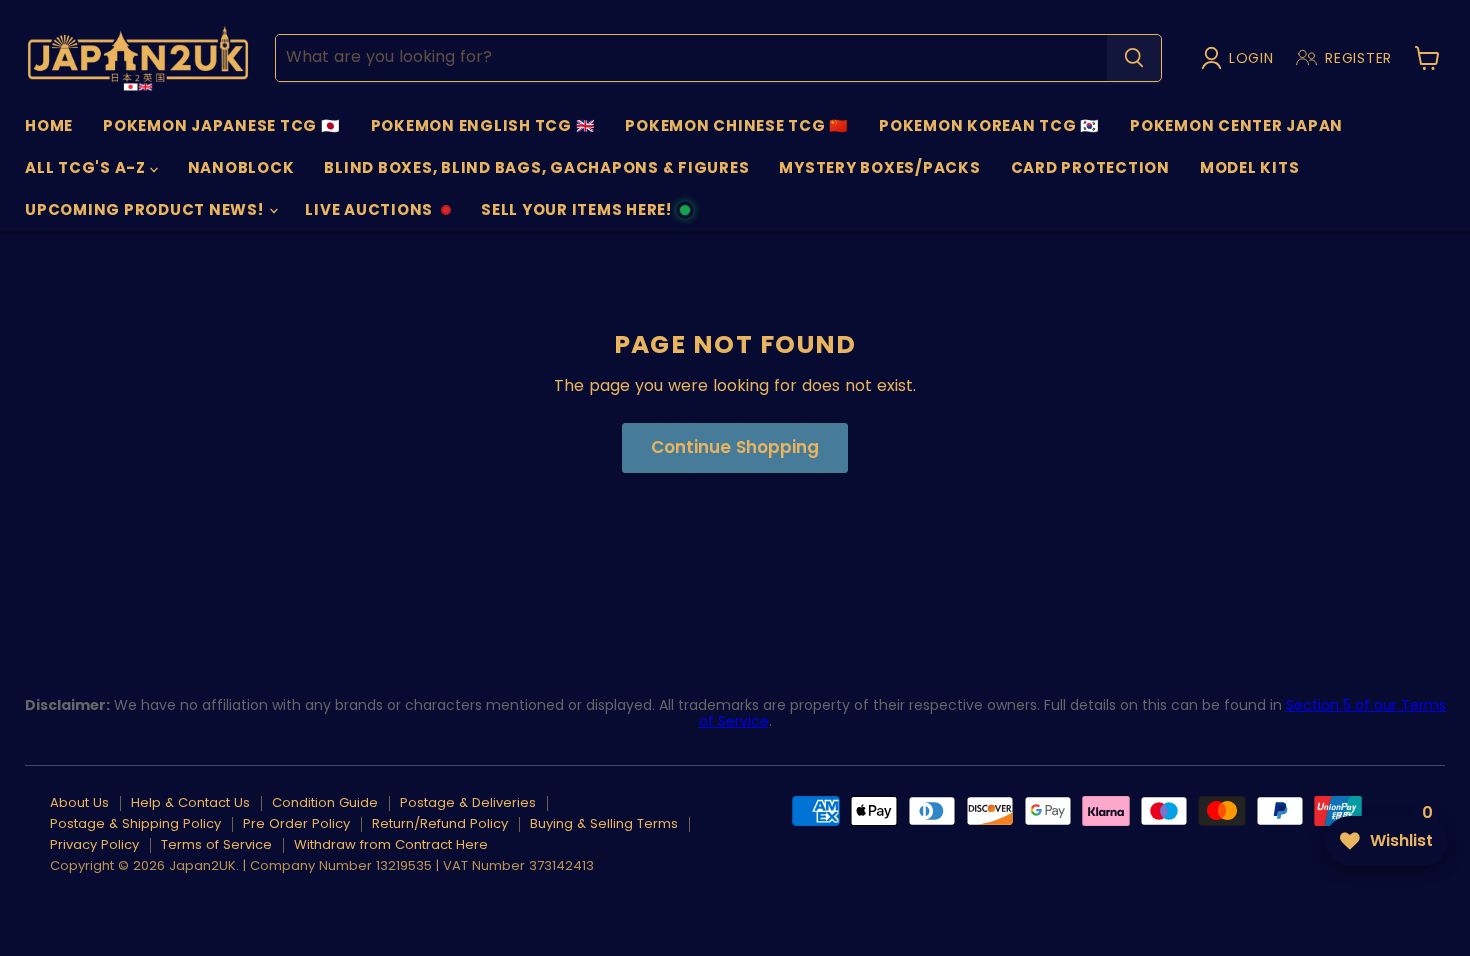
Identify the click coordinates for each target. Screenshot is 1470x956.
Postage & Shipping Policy (135, 823)
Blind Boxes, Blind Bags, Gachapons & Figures (536, 167)
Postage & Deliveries (468, 802)
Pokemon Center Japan (1236, 125)
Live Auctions (368, 215)
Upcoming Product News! (146, 209)
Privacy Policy (94, 844)
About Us (79, 802)
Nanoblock (241, 167)
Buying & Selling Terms (604, 823)
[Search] (1134, 58)
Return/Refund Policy (440, 823)
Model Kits (1250, 167)
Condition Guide (325, 802)
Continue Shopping (735, 447)
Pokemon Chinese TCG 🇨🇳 (737, 125)
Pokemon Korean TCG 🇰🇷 (989, 125)
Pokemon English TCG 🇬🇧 (483, 125)
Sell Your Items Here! (576, 215)
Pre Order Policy (296, 823)
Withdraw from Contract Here (391, 844)
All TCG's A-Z (87, 167)
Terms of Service (216, 844)
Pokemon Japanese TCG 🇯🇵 (222, 125)
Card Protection (1090, 167)
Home (49, 125)
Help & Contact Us (190, 802)
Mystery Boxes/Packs (879, 167)
